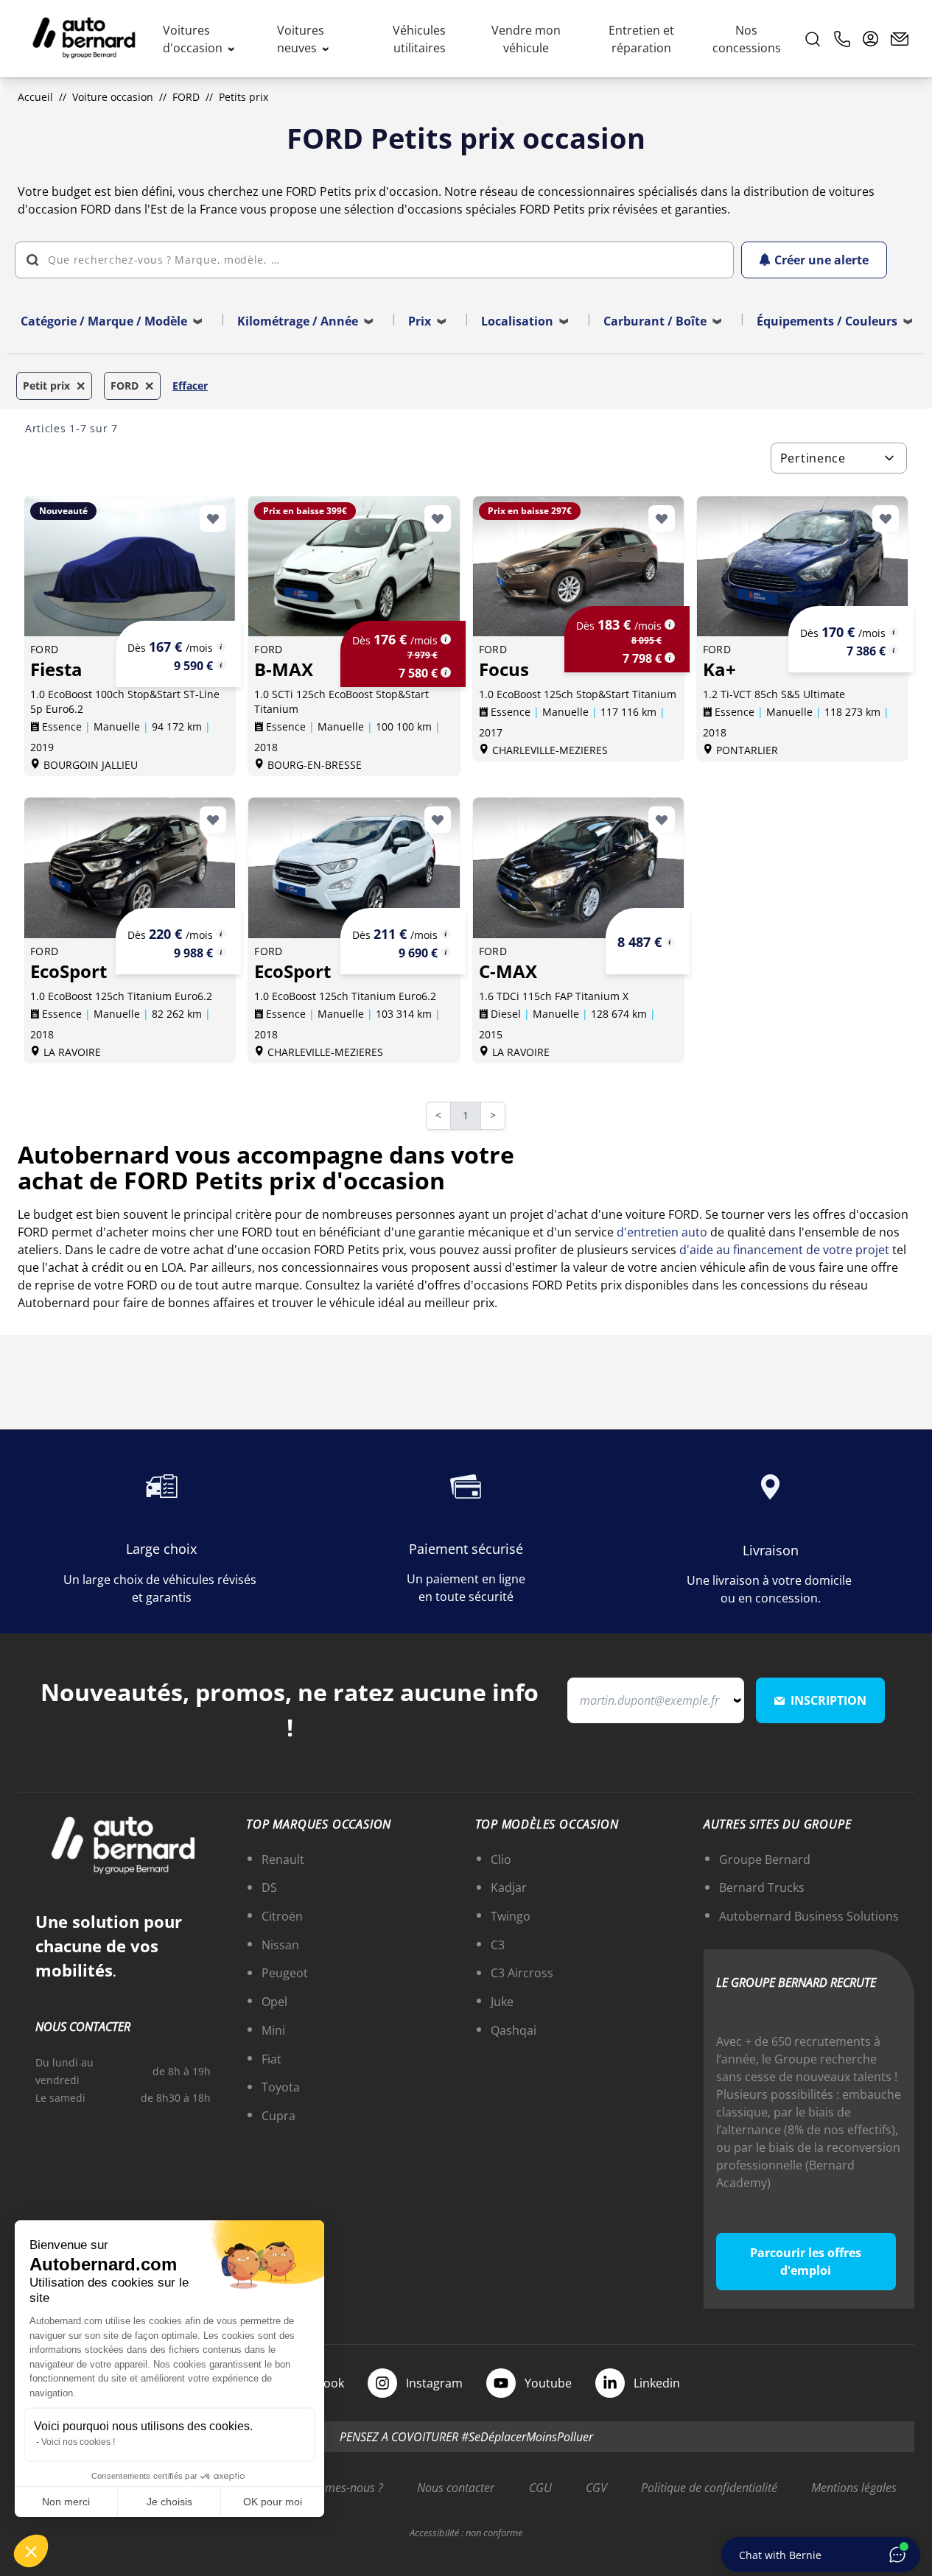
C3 (498, 1945)
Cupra (278, 2116)
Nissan (280, 1945)
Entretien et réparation (641, 39)
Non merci (66, 2502)
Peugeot (285, 1973)
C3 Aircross (522, 1973)
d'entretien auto (662, 1232)
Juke (502, 2002)
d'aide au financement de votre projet (784, 1250)
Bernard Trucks (762, 1887)
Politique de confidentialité (709, 2488)
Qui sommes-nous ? (332, 2488)
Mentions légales (854, 2488)
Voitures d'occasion (194, 39)
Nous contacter (456, 2488)
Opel (274, 2002)
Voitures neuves (301, 39)
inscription (828, 1700)
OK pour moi (273, 2502)
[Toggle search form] (813, 39)
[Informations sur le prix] (221, 665)
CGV (596, 2488)
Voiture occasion (113, 97)
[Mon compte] (871, 39)
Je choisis (169, 2502)
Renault (283, 1859)
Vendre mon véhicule (526, 39)
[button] (31, 2551)
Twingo (511, 1916)
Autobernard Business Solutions (809, 1916)
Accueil (35, 97)
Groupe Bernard (765, 1859)
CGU (540, 2488)
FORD (186, 97)
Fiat (271, 2059)
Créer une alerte (821, 260)
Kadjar (509, 1887)
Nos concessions (747, 39)
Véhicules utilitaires (419, 39)
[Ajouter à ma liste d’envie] (213, 518)
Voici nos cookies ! (78, 2442)
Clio (501, 1859)
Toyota (281, 2087)
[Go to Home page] (84, 39)
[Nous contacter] (900, 39)
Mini (273, 2030)
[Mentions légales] (221, 647)
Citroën (282, 1916)
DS (269, 1887)
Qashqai (514, 2030)
